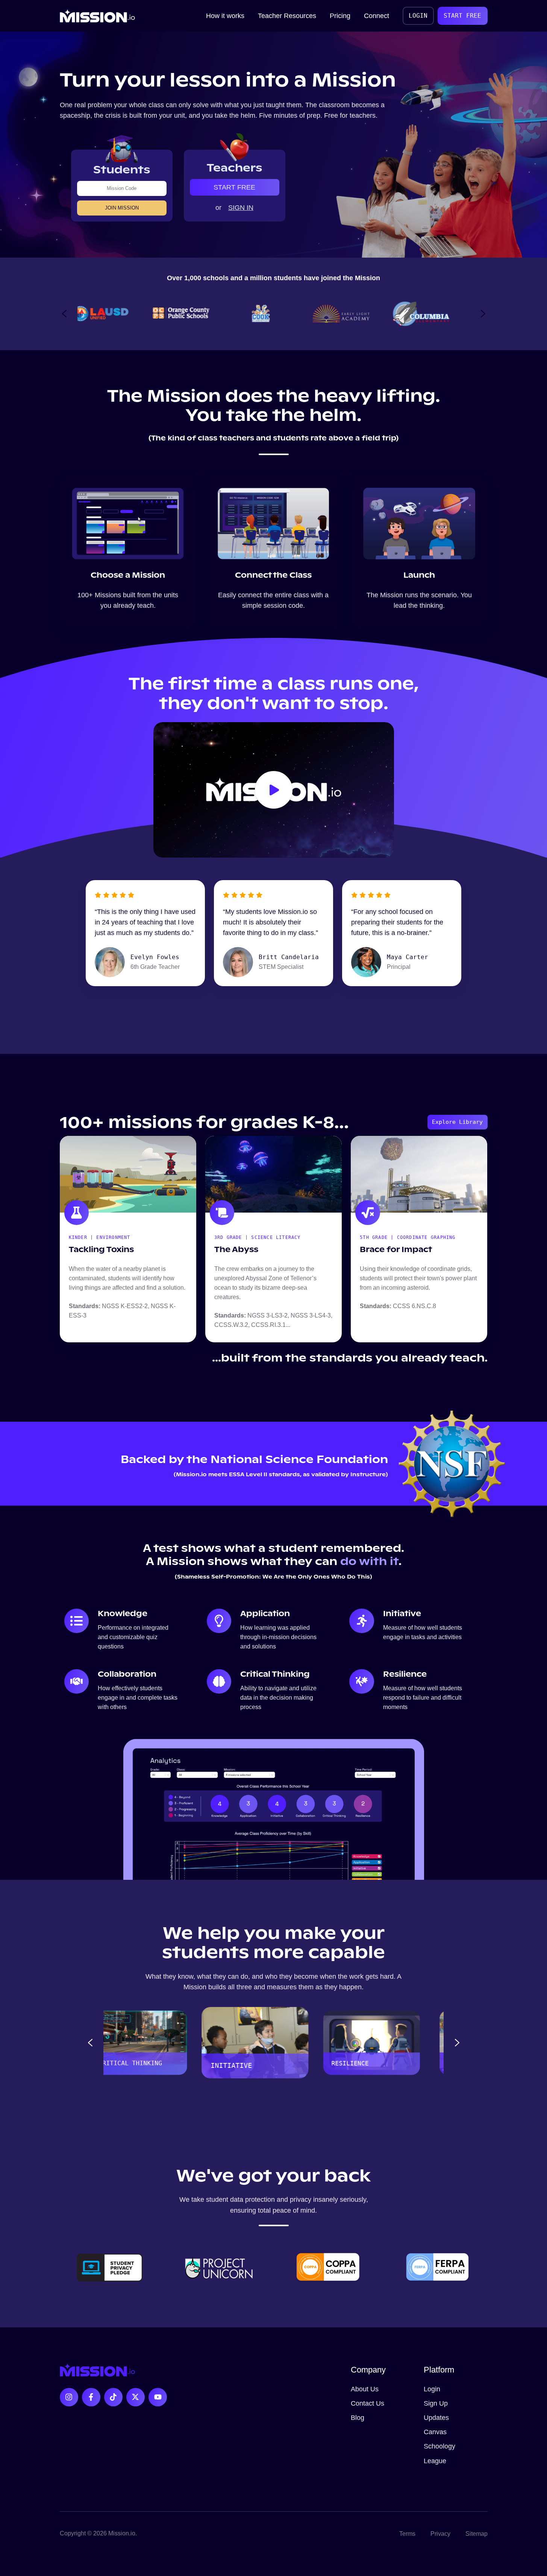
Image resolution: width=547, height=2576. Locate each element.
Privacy (440, 2533)
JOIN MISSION (122, 208)
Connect (377, 16)
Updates (436, 2418)
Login (432, 2389)
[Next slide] (483, 314)
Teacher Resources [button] (287, 16)
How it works (225, 16)
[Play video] (274, 790)
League (435, 2461)
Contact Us (367, 2403)
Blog (358, 2418)
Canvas (435, 2432)
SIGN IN (241, 208)
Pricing (340, 16)
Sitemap (477, 2533)
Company (368, 2370)
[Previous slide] (64, 314)
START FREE (462, 16)
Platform (439, 2370)
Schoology (439, 2446)
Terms (407, 2533)
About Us (365, 2389)
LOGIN (418, 16)
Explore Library (457, 1122)
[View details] (69, 2397)
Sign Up (436, 2403)
